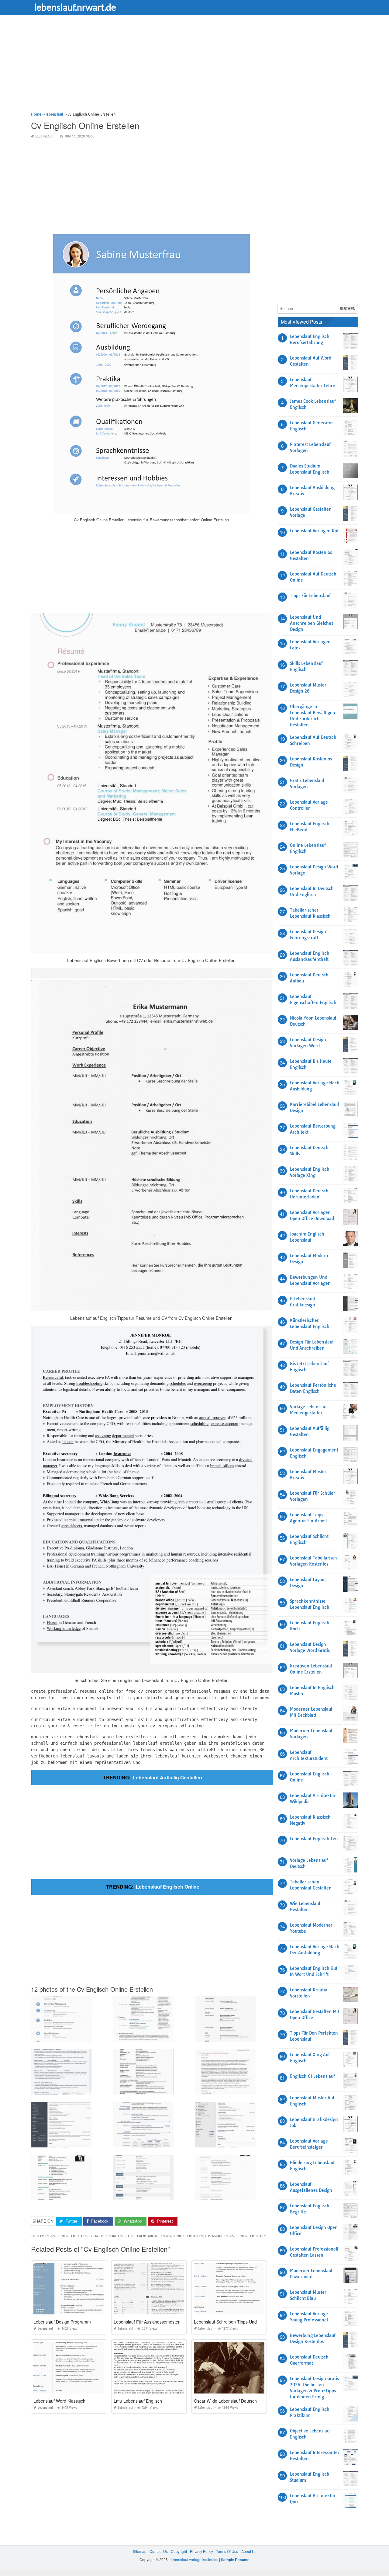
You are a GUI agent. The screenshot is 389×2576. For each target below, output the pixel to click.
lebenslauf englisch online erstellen (235, 2236)
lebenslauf (44, 136)
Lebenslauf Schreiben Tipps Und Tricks (232, 2322)
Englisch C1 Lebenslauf (312, 2076)
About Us (249, 2551)
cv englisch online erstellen (63, 2236)
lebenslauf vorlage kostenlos (194, 2559)
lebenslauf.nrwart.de (75, 7)
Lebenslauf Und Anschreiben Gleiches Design (312, 623)
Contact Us (159, 2551)
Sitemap (140, 2551)
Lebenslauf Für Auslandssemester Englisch (155, 2322)
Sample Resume (235, 2560)
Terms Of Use (227, 2551)
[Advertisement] (194, 68)
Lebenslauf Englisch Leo (314, 1839)
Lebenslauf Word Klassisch (59, 2401)
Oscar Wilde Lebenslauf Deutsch (225, 2401)
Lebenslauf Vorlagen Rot (314, 531)
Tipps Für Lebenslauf (310, 596)
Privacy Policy (201, 2551)
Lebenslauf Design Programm (62, 2322)
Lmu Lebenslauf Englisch (138, 2401)
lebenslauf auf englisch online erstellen (169, 2236)
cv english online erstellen (111, 2236)
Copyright (179, 2551)
